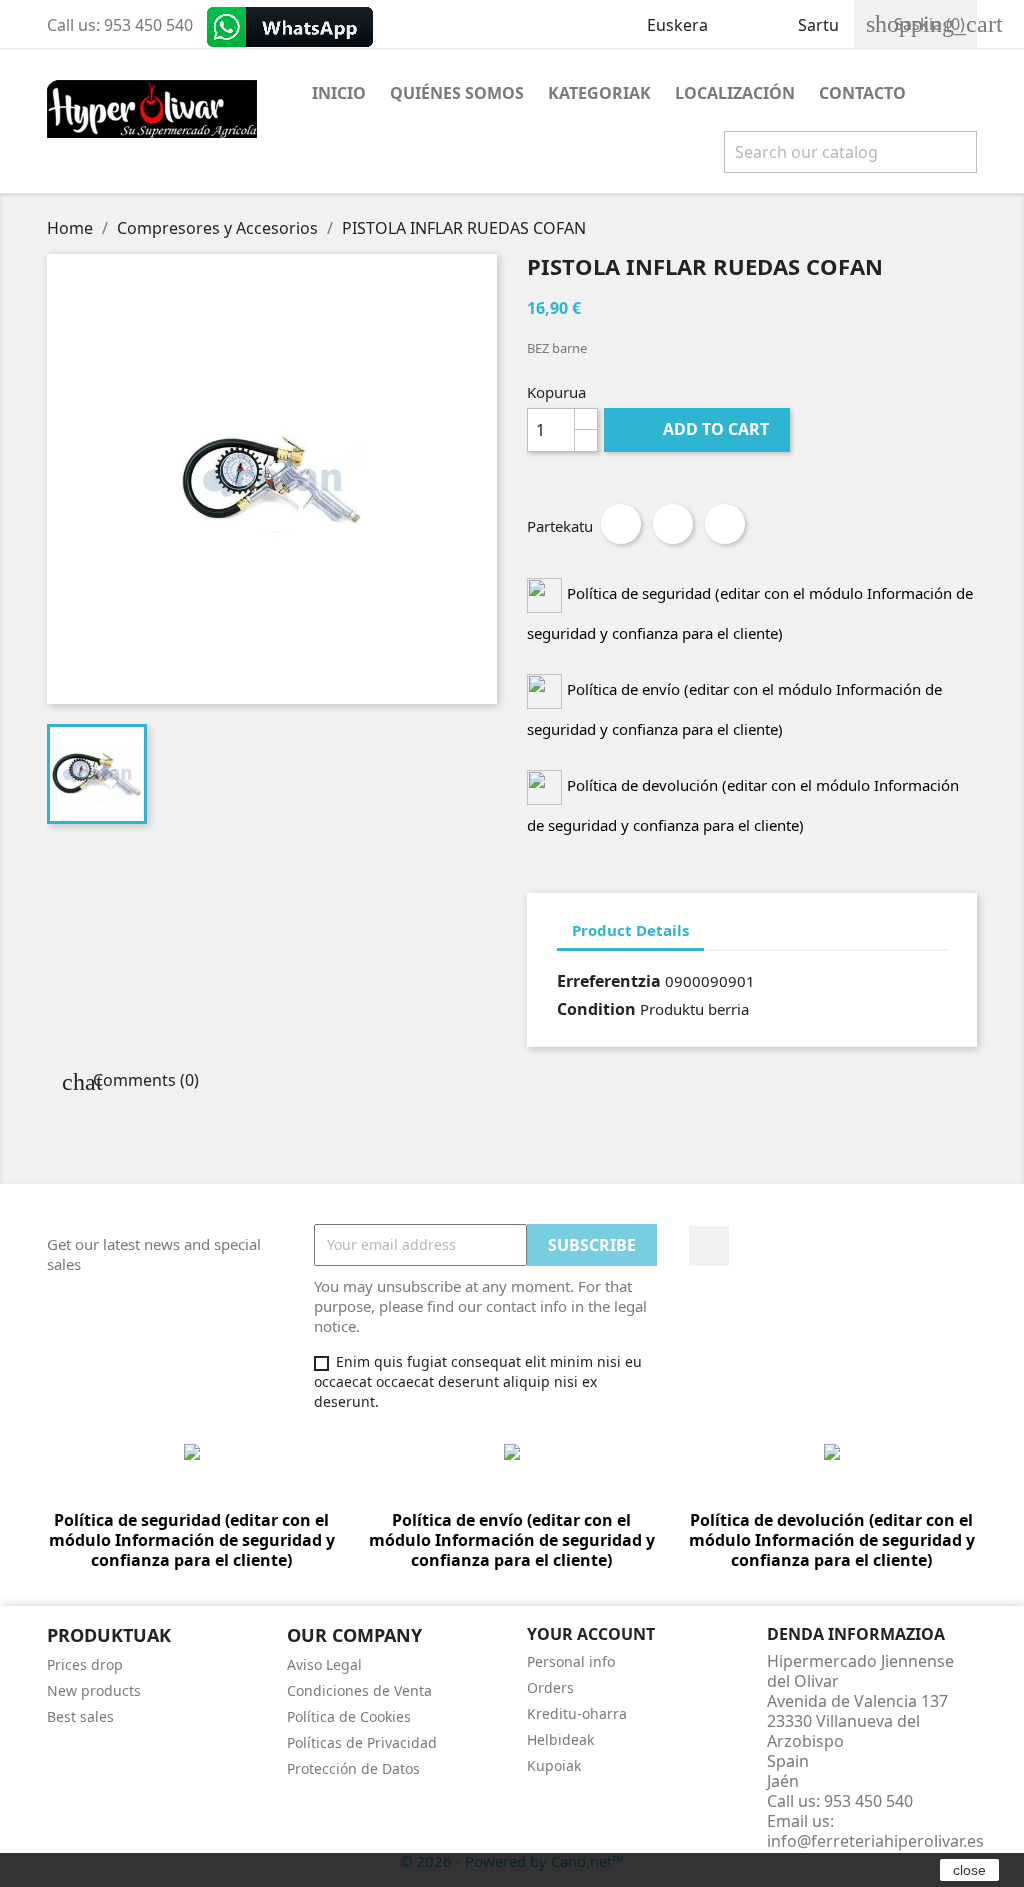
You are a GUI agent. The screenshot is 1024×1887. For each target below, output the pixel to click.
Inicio (339, 93)
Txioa (673, 524)
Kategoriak (599, 93)
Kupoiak (554, 1765)
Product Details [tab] (630, 930)
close (969, 1870)
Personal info (571, 1661)
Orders (550, 1687)
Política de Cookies (349, 1716)
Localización (735, 93)
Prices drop (85, 1664)
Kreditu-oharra (577, 1713)
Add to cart (699, 429)
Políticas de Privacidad (362, 1742)
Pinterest (725, 524)
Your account (591, 1634)
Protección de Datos (353, 1768)
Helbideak (560, 1739)
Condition (596, 1009)
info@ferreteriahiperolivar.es (875, 1841)
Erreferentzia (609, 981)
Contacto (862, 93)
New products (94, 1690)
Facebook (709, 1246)
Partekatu (621, 524)
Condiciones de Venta (359, 1690)
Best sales (80, 1716)
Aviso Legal (324, 1664)
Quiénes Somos (457, 93)
